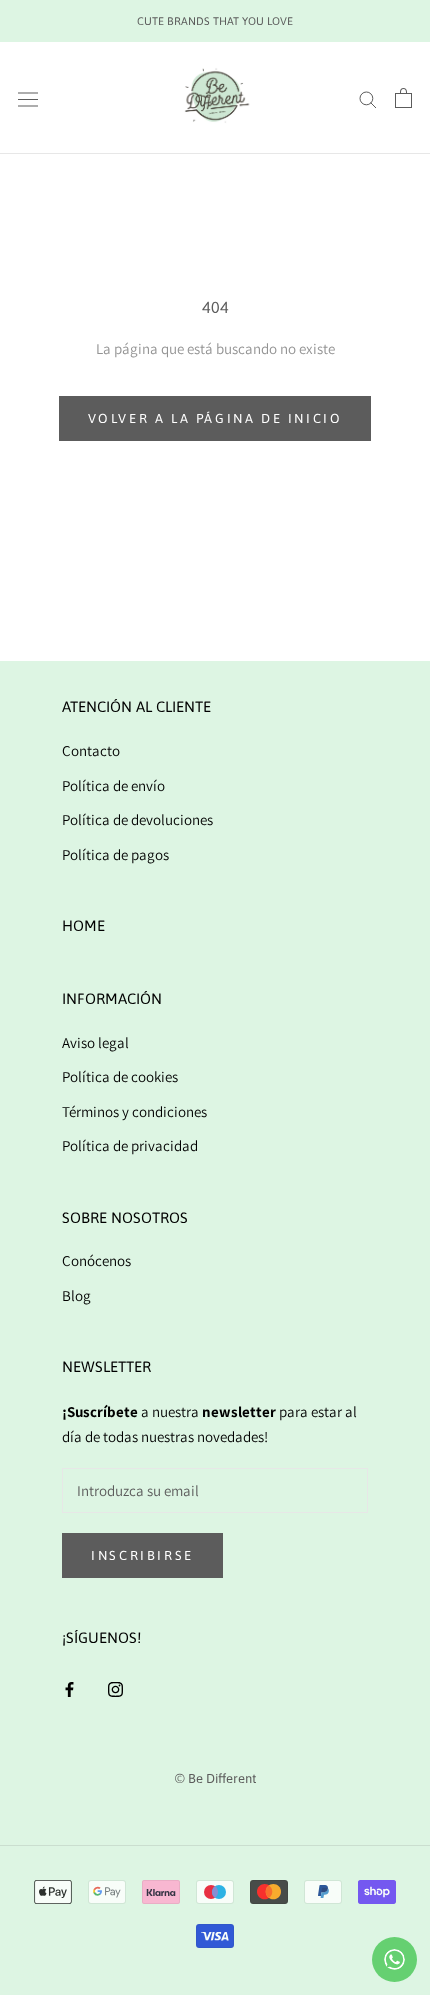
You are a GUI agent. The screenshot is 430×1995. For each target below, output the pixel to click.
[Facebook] (69, 1688)
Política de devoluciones (137, 819)
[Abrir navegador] (28, 98)
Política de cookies (120, 1076)
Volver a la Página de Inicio (215, 418)
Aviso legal (95, 1042)
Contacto (91, 750)
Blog (76, 1295)
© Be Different (215, 1778)
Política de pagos (115, 854)
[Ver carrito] (403, 98)
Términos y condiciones (134, 1111)
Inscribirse (142, 1555)
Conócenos (96, 1260)
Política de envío (113, 785)
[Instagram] (115, 1688)
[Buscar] (368, 98)
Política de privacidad (130, 1145)
